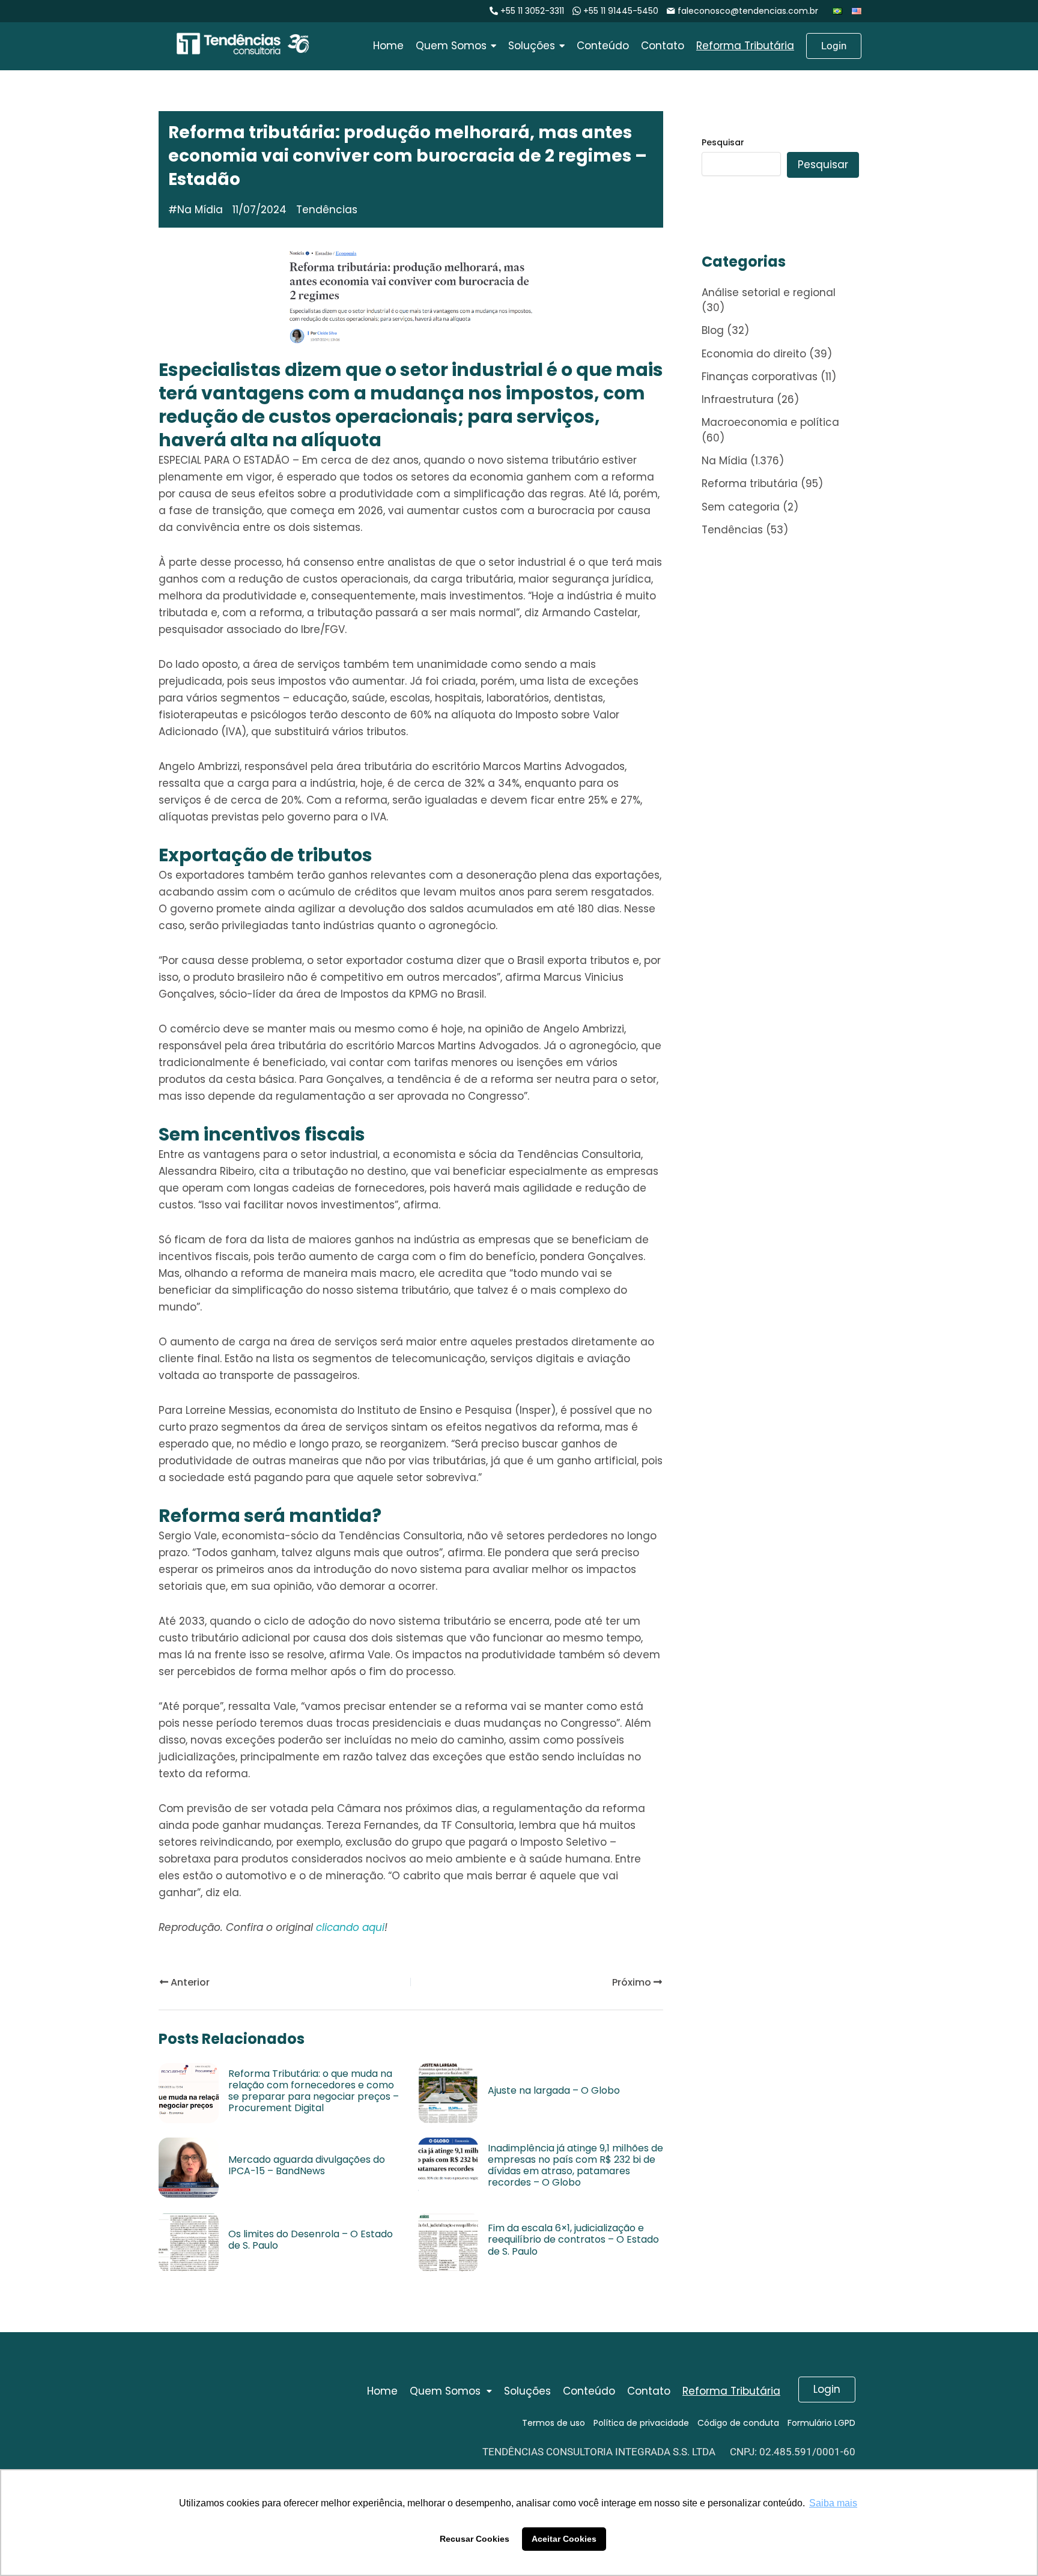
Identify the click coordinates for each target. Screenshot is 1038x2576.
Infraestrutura (738, 399)
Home (382, 2391)
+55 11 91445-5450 (621, 11)
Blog (713, 330)
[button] (451, 2391)
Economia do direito (754, 354)
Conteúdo (589, 2391)
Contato (649, 2391)
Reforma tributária (750, 483)
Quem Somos (445, 2391)
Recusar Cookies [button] (475, 2539)
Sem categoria (741, 507)
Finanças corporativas (760, 377)
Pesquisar (723, 142)
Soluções (527, 2391)
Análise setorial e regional (769, 292)
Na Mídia (200, 210)
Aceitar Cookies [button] (564, 2539)
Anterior (189, 1982)
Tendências (732, 530)
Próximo (633, 1982)
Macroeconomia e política (770, 422)
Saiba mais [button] (833, 2503)
